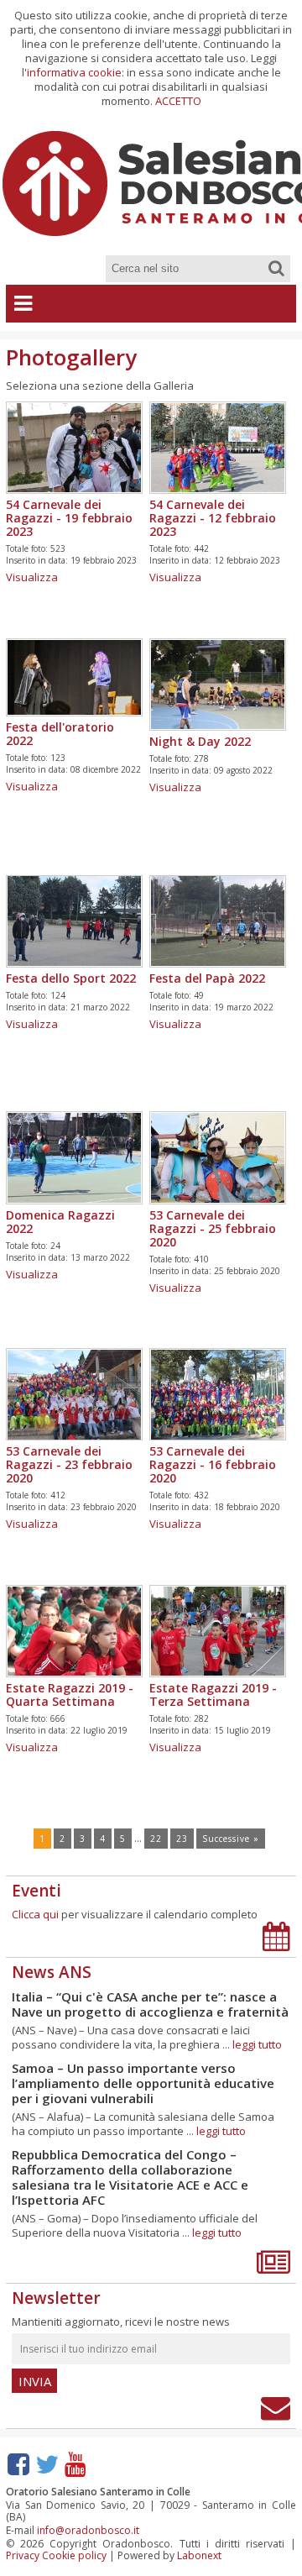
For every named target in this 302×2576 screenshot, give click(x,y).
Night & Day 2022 (200, 741)
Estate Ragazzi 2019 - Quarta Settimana (70, 1695)
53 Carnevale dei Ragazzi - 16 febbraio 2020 (213, 1464)
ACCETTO (178, 101)
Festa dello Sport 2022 (71, 978)
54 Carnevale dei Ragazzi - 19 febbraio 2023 (69, 518)
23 (182, 1839)
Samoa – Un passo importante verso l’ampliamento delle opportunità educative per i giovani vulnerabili (143, 2083)
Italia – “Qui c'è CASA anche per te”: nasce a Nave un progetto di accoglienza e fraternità (150, 2004)
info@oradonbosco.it (88, 2530)
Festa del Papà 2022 (207, 978)
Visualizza (32, 577)
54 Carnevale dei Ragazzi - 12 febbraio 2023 (213, 518)
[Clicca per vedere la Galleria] (74, 488)
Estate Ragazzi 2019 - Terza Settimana (213, 1695)
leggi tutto (257, 2044)
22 (156, 1839)
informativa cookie (74, 72)
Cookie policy (74, 2555)
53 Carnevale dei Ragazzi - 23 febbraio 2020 (69, 1464)
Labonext (199, 2555)
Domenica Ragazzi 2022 (60, 1222)
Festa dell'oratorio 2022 (60, 734)
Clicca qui (35, 1914)
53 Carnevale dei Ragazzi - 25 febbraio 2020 (213, 1228)
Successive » (231, 1839)
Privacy (23, 2555)
